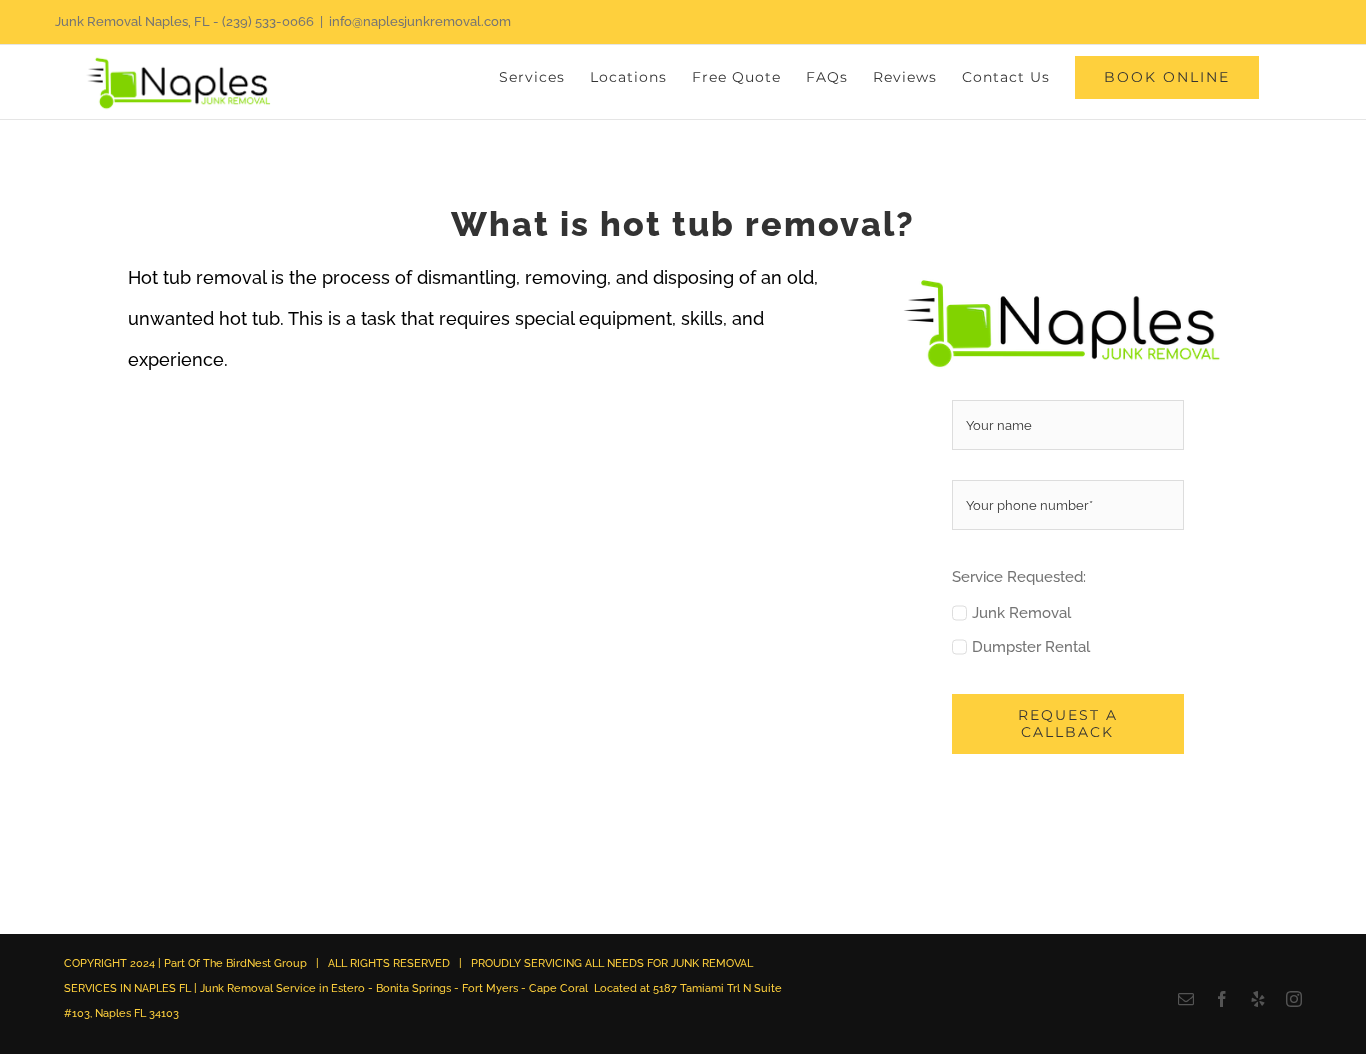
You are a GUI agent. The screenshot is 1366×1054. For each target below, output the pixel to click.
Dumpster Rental (1031, 647)
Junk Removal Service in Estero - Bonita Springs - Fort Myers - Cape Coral (394, 988)
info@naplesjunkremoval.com (420, 21)
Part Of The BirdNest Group (235, 963)
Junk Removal (1021, 613)
